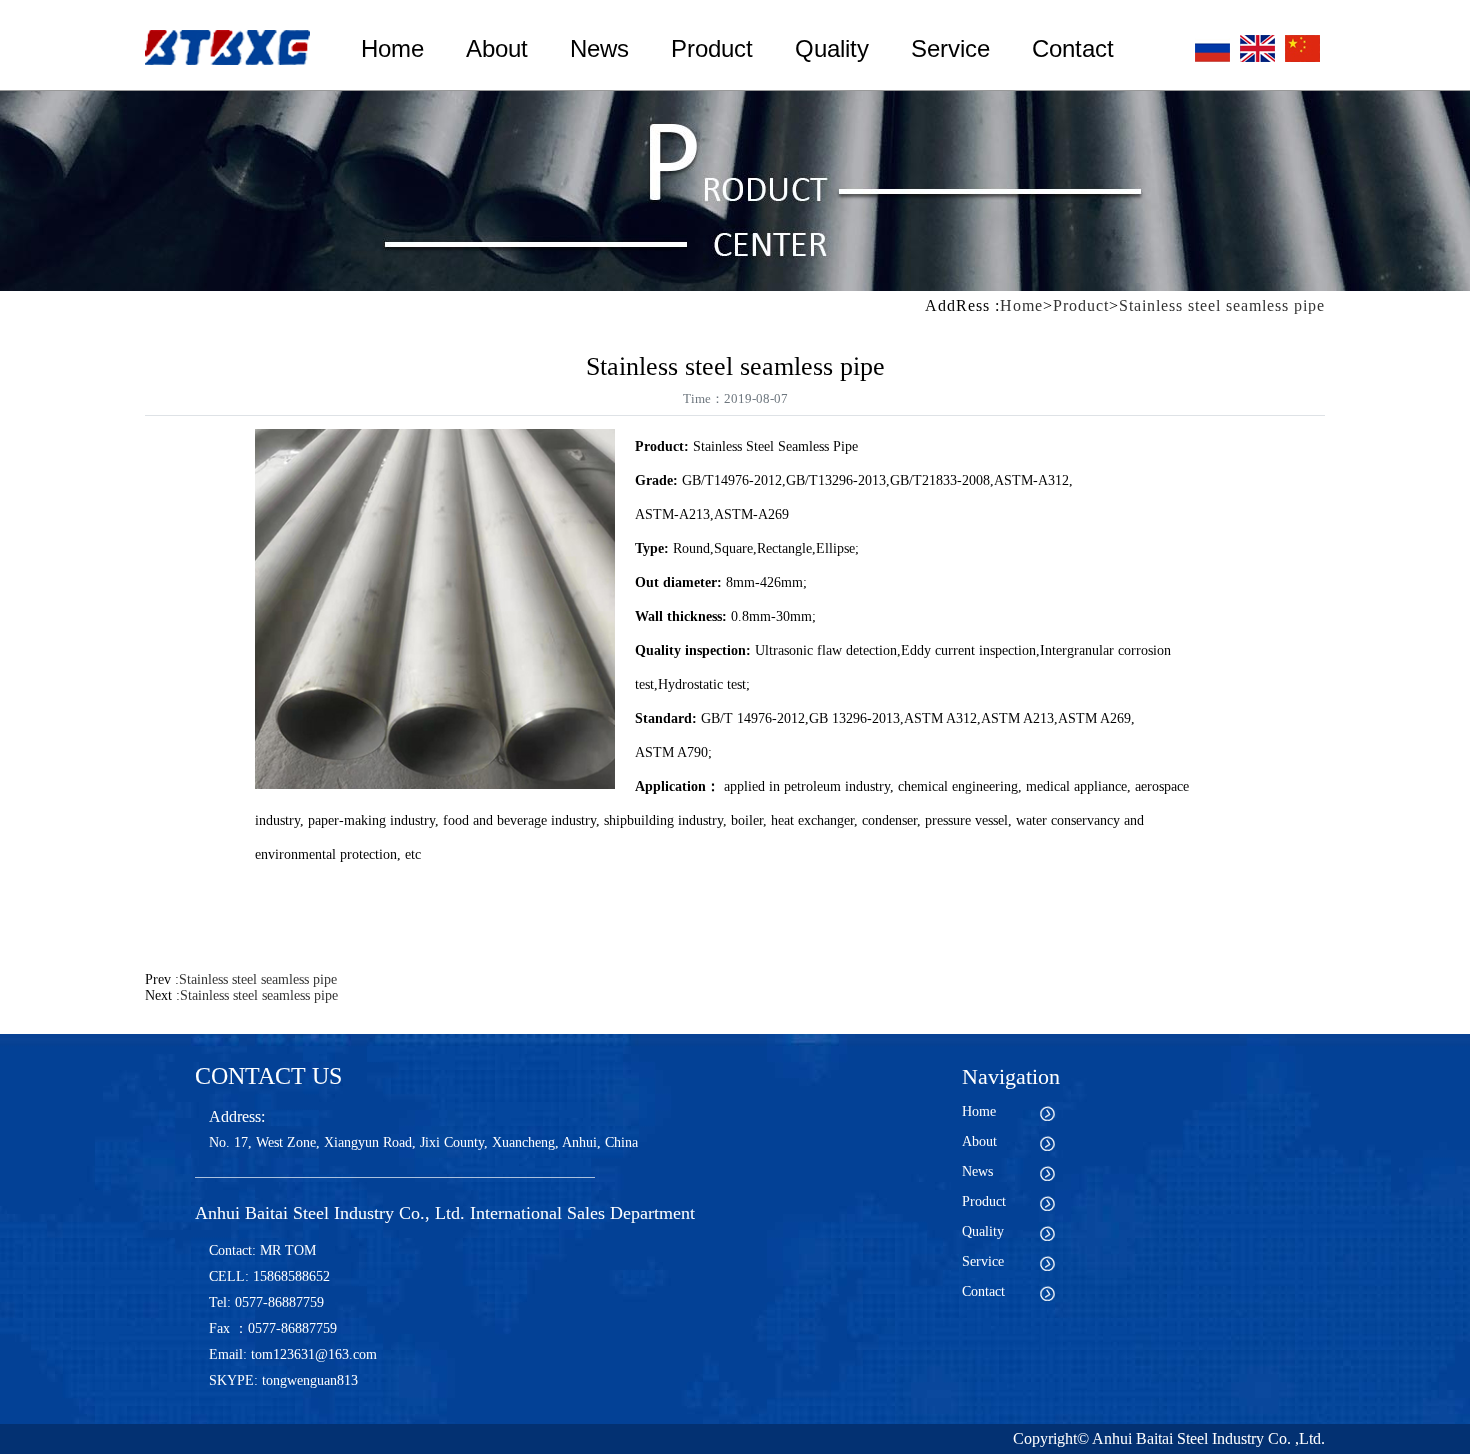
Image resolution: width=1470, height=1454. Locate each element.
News (599, 48)
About (497, 48)
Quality (832, 48)
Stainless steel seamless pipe (1222, 305)
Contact (1073, 48)
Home (392, 48)
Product (712, 48)
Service (950, 48)
